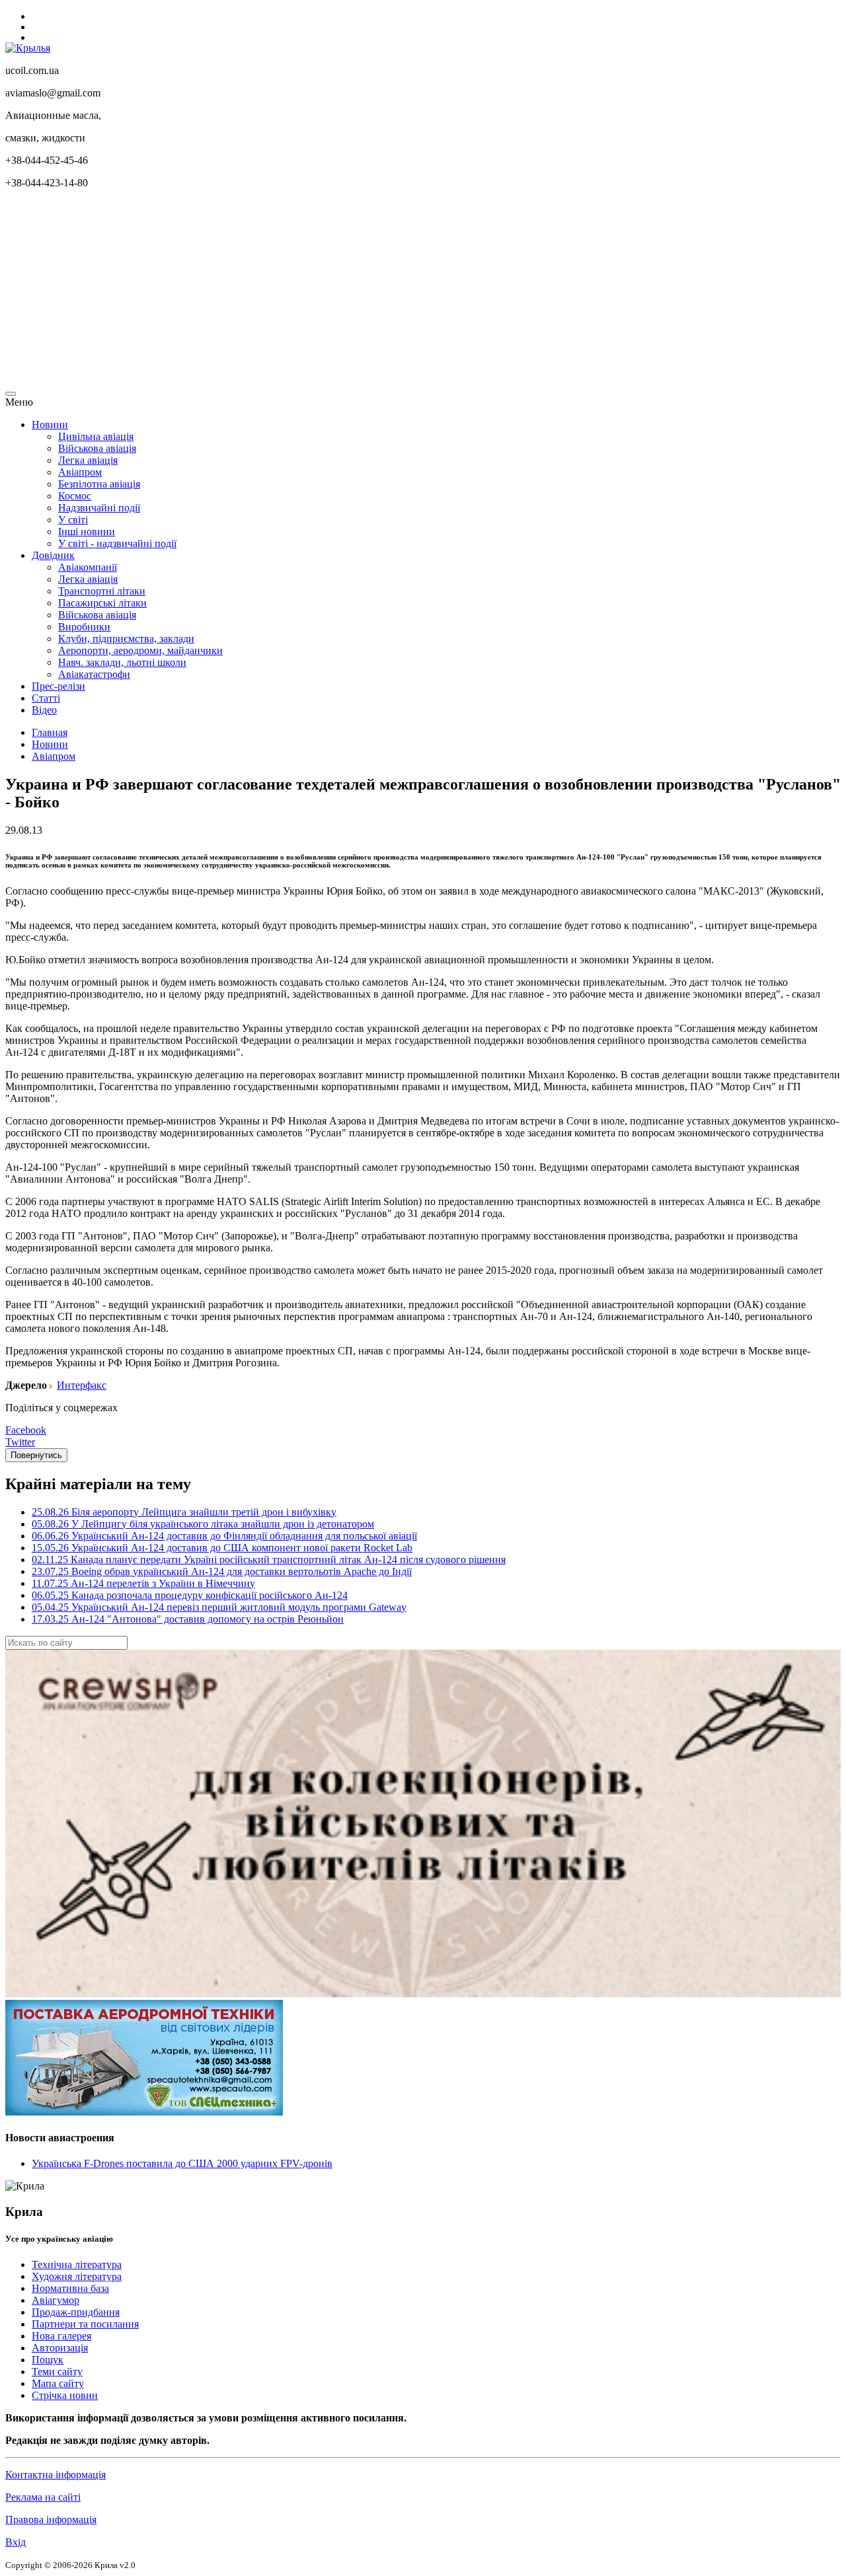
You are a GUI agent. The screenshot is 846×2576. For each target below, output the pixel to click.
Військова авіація (97, 448)
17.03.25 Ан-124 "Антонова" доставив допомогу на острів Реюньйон (188, 1619)
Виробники (84, 627)
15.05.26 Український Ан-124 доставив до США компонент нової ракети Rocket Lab (222, 1548)
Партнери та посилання (85, 2324)
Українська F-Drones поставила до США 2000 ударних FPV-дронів (182, 2163)
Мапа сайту (58, 2383)
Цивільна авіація (96, 436)
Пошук (48, 2360)
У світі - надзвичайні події (117, 543)
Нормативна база (70, 2288)
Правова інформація (51, 2520)
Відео (44, 710)
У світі (73, 520)
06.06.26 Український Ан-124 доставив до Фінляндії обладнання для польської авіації (224, 1536)
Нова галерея (61, 2336)
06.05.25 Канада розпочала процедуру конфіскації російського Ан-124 (190, 1595)
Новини (50, 424)
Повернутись (36, 1455)
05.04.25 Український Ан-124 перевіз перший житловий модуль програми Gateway (219, 1607)
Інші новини (87, 532)
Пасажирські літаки (102, 603)
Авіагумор (56, 2300)
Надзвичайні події (99, 508)
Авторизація (60, 2348)
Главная (50, 732)
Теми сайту (57, 2372)
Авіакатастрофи (94, 674)
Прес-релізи (58, 686)
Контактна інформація (56, 2475)
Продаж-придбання (76, 2312)
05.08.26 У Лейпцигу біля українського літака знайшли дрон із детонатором (203, 1524)
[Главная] (28, 48)
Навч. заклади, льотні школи (122, 662)
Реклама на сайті (43, 2497)
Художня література (77, 2276)
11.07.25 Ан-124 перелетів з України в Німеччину (143, 1583)
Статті (46, 698)
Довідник (53, 555)
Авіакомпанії (88, 567)
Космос (75, 496)
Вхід (16, 2542)
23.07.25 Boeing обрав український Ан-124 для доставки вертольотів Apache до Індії (222, 1571)
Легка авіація (88, 460)
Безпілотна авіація (99, 484)
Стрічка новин (65, 2395)
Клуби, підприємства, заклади (126, 639)
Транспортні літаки (102, 591)
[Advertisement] (402, 292)
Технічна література (77, 2264)
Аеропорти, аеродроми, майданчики (140, 650)
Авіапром (80, 472)
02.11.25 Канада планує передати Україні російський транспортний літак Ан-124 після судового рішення (269, 1560)
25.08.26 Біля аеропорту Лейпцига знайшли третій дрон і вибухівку (184, 1512)
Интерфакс (82, 1385)
